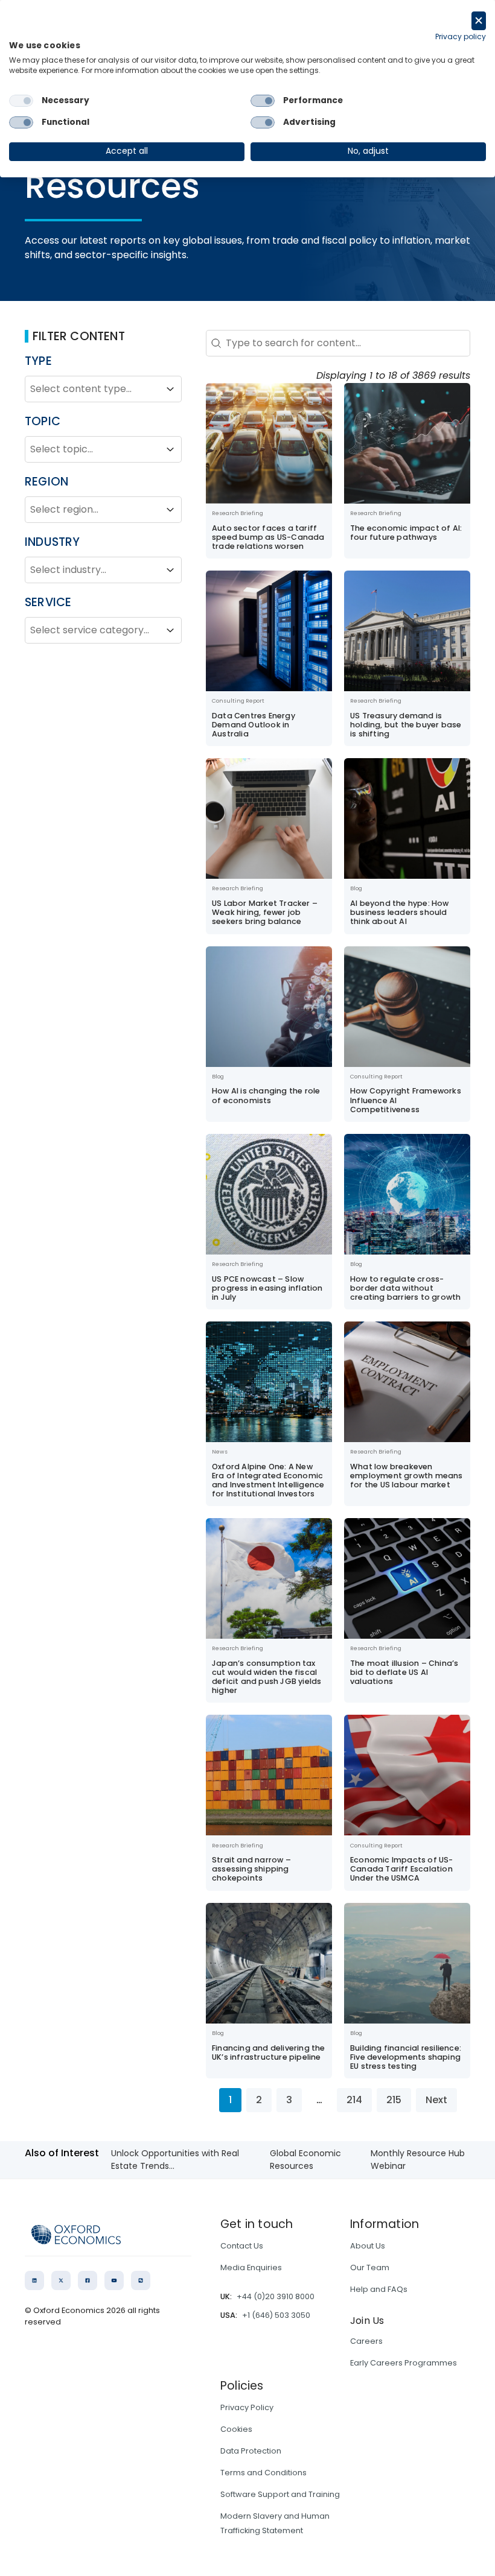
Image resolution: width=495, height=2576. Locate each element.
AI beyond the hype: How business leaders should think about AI (400, 912)
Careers (366, 2341)
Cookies (236, 2429)
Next (436, 2100)
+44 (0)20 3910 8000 (276, 2296)
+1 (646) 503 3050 (276, 2315)
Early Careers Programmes (404, 2363)
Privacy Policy (247, 2407)
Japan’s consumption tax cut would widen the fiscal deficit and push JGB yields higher (267, 1677)
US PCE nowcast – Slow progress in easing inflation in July (267, 1288)
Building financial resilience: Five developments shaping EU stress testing (406, 2057)
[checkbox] (21, 101)
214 (354, 2100)
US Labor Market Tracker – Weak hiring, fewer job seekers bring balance (265, 912)
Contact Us (242, 2246)
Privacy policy (461, 36)
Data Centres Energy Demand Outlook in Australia (254, 725)
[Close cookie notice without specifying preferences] (479, 21)
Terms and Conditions (263, 2473)
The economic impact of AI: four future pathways (406, 533)
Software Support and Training (280, 2494)
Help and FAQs (379, 2289)
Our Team (370, 2267)
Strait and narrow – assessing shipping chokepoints (251, 1869)
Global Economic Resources (305, 2160)
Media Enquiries (251, 2267)
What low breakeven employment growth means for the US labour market (407, 1476)
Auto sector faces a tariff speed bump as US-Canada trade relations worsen (268, 537)
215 (394, 2100)
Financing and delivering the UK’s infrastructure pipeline (269, 2052)
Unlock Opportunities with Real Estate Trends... (175, 2160)
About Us (368, 2246)
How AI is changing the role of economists (266, 1095)
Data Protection (251, 2451)
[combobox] (92, 389)
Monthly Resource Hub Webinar (418, 2160)
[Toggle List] (170, 389)
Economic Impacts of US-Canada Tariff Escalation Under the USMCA (402, 1869)
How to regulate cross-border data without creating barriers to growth (405, 1288)
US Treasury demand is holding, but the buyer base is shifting (406, 725)
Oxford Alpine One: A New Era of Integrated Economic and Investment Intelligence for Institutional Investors (268, 1480)
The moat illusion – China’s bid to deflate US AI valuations (404, 1672)
